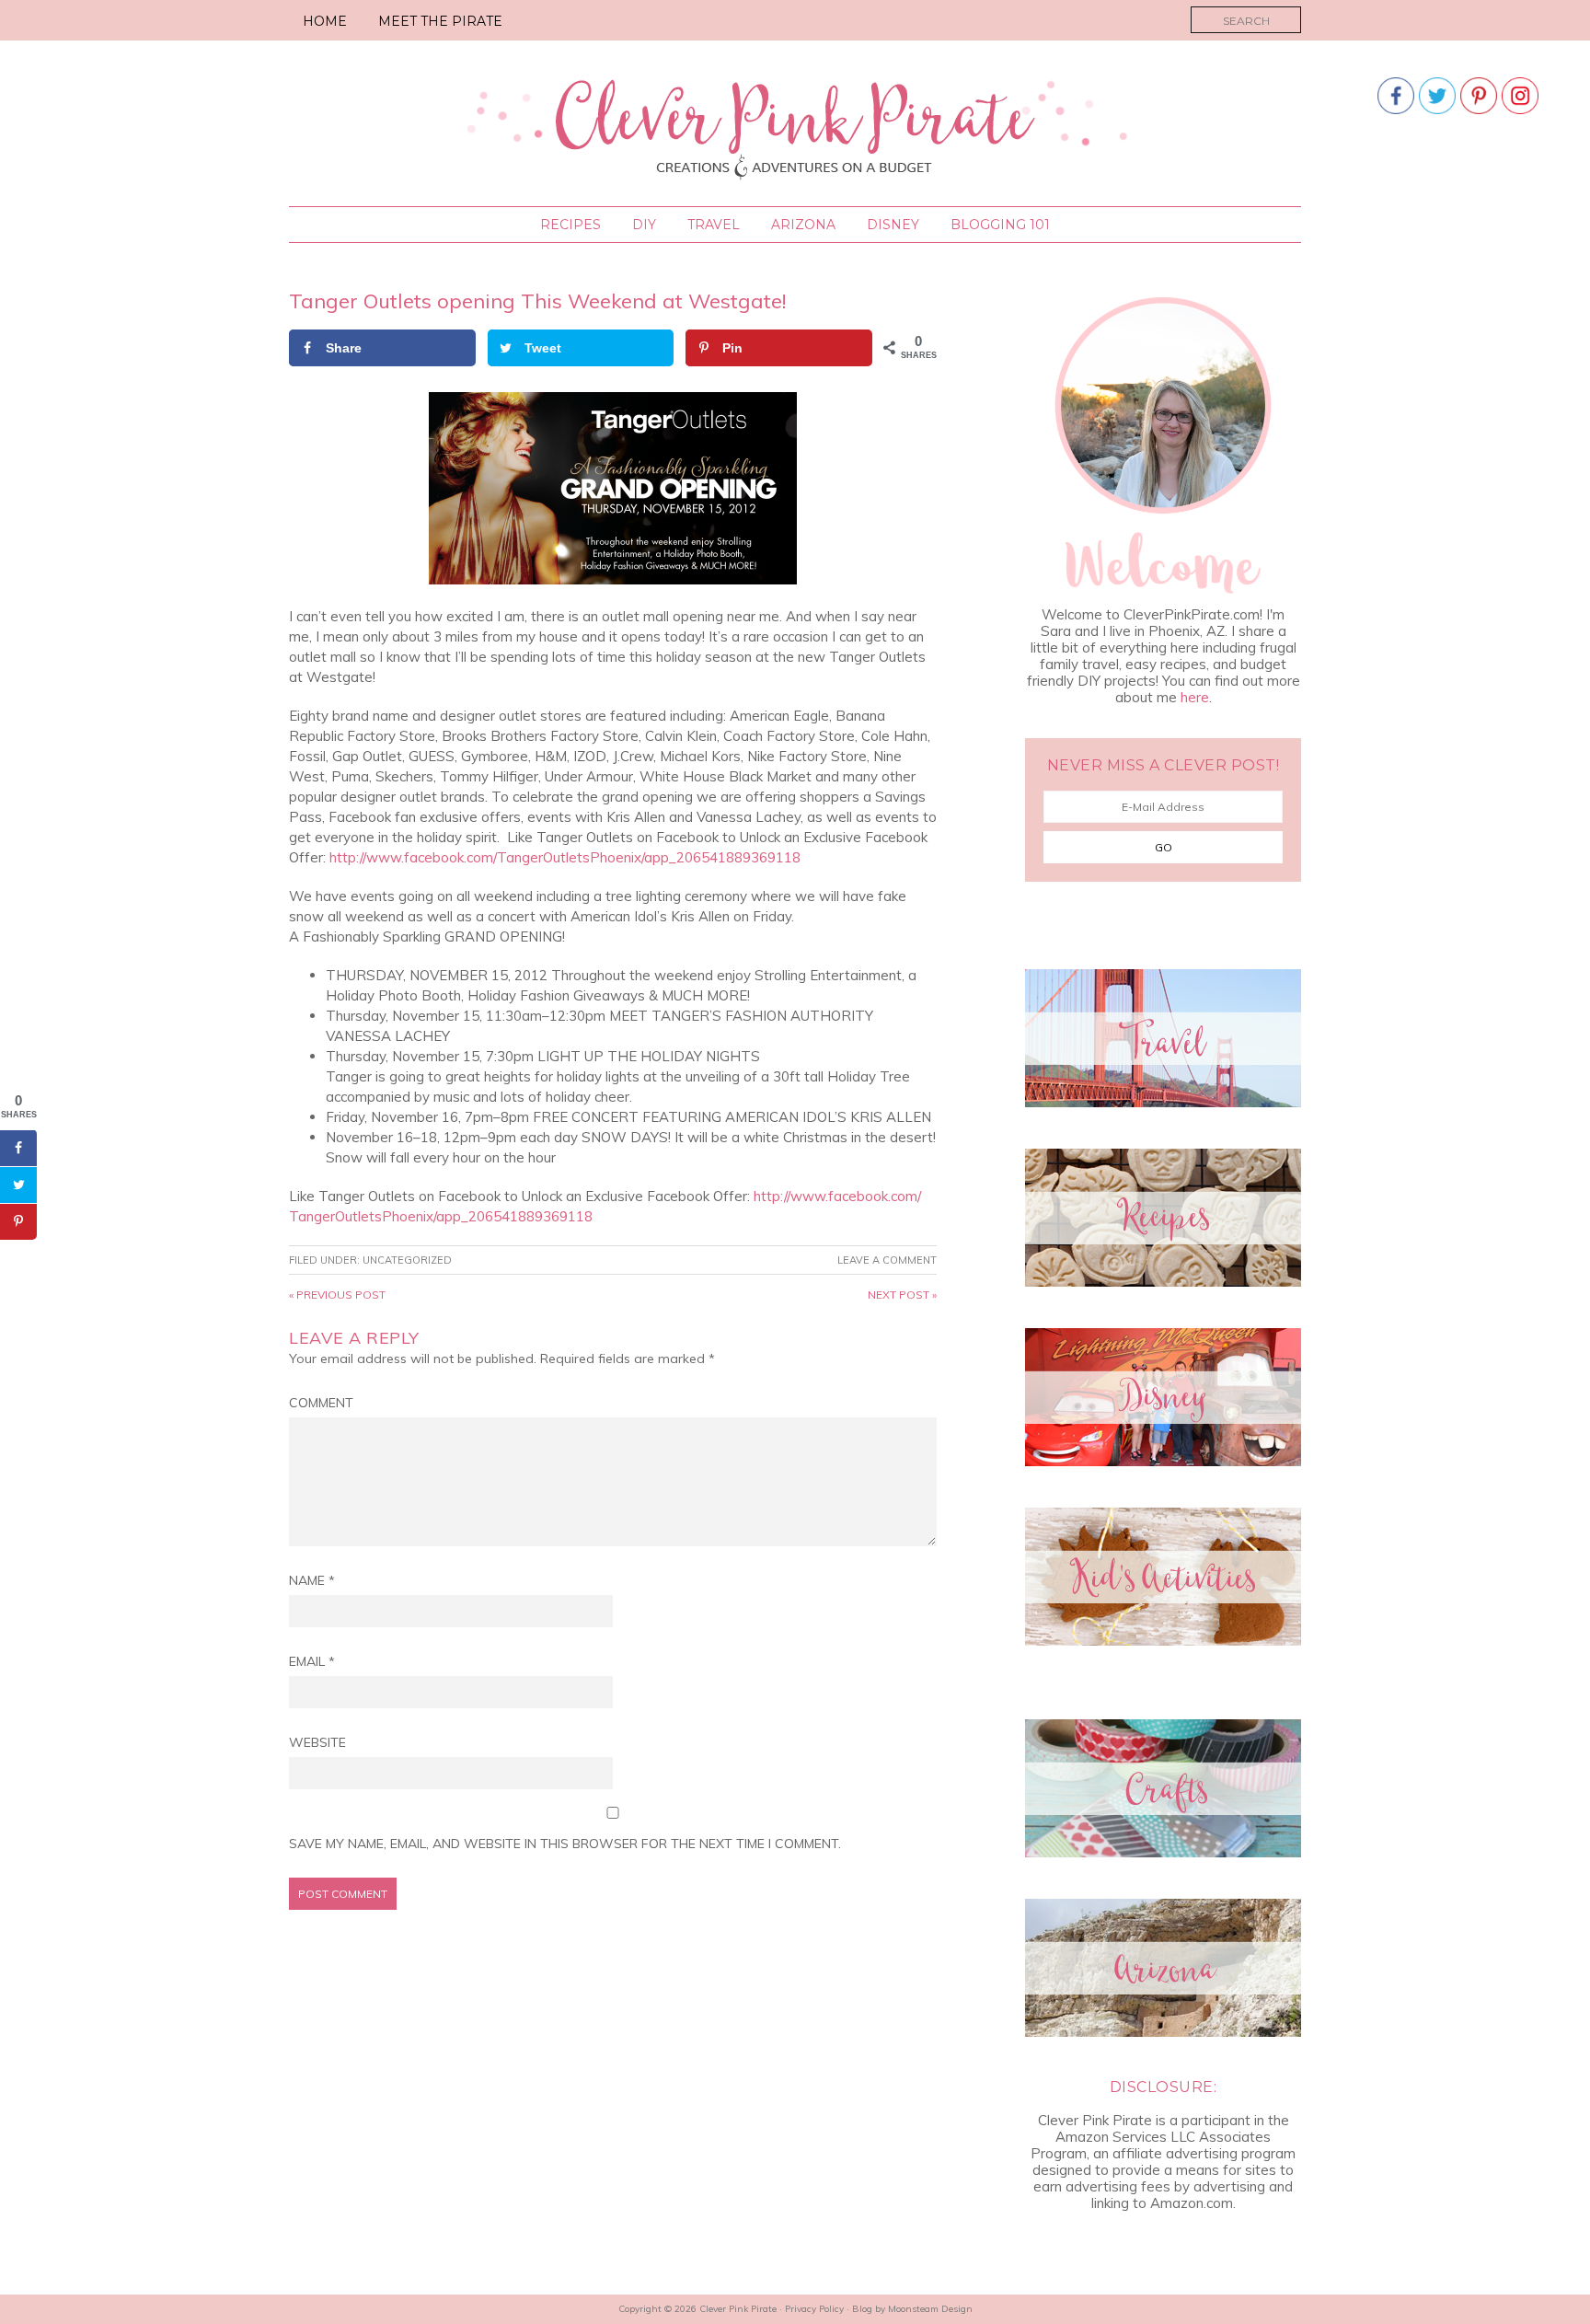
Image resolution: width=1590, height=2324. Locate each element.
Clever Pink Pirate (795, 126)
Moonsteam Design (930, 2309)
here (1195, 697)
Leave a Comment (887, 1260)
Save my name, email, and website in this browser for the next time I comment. (565, 1844)
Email (312, 1661)
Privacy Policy (814, 2309)
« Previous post (337, 1295)
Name (312, 1580)
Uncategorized (407, 1260)
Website (317, 1742)
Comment (321, 1403)
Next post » (902, 1295)
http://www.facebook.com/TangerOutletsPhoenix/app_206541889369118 (563, 857)
